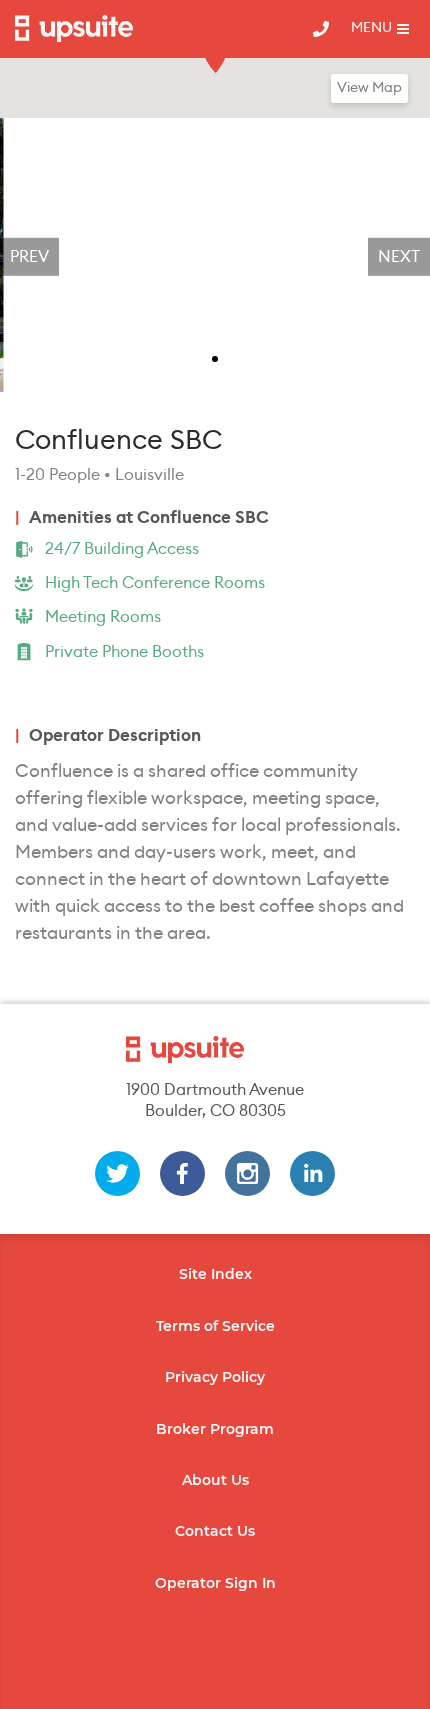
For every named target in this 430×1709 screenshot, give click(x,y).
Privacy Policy (215, 1377)
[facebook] (182, 1173)
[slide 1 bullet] (215, 357)
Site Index (215, 1274)
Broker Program (215, 1429)
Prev (29, 257)
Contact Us (215, 1531)
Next (399, 257)
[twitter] (117, 1173)
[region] (215, 257)
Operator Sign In (215, 1583)
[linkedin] (312, 1173)
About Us (215, 1480)
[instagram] (247, 1173)
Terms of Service (215, 1326)
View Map (369, 88)
